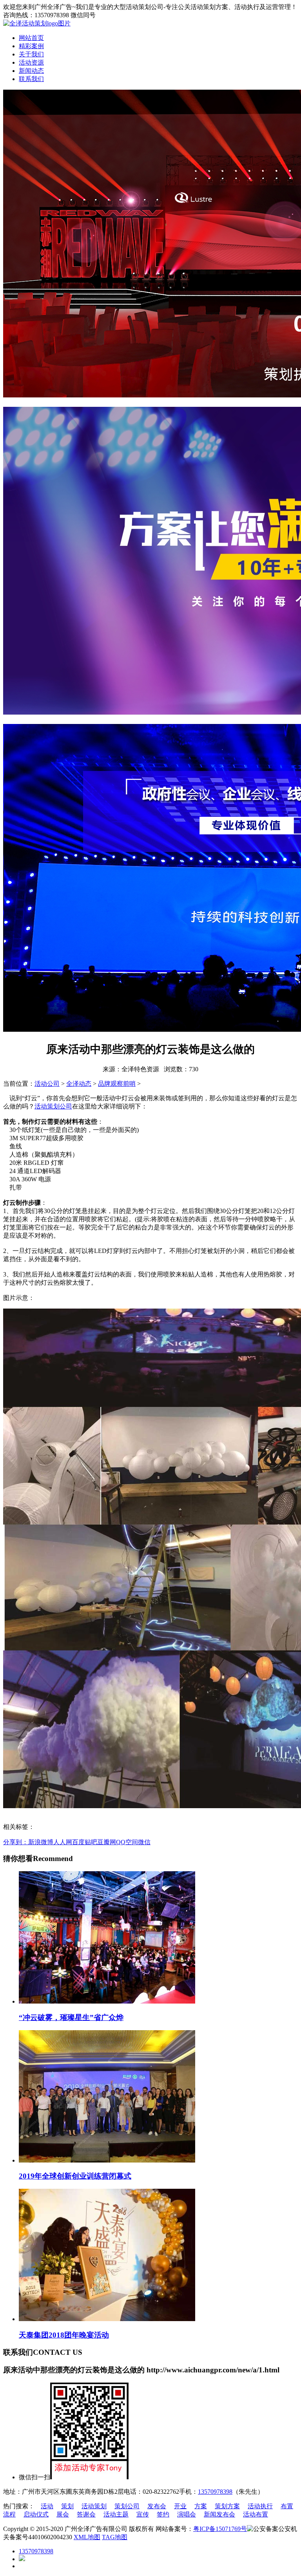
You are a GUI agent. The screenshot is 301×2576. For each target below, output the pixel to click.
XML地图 (87, 2537)
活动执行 (260, 2506)
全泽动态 (79, 1084)
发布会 (157, 2506)
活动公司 (47, 1084)
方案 (201, 2506)
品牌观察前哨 (117, 1084)
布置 (287, 2506)
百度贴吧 (85, 1842)
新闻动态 (31, 71)
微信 (144, 1842)
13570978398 (215, 2492)
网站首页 (31, 38)
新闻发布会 (219, 2514)
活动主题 (116, 2514)
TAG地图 (115, 2537)
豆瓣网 (107, 1842)
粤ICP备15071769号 (220, 2529)
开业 (180, 2506)
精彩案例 (31, 46)
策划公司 (127, 2506)
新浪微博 (41, 1842)
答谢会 (86, 2514)
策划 (67, 2506)
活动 (47, 2506)
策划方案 (227, 2506)
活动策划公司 (53, 1106)
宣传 (143, 2514)
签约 (163, 2514)
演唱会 (187, 2514)
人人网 (63, 1842)
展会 (63, 2514)
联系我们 (31, 79)
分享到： (16, 1842)
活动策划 (94, 2506)
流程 (9, 2514)
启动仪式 (36, 2514)
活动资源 (31, 62)
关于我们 (31, 54)
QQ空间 (127, 1842)
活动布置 (256, 2514)
